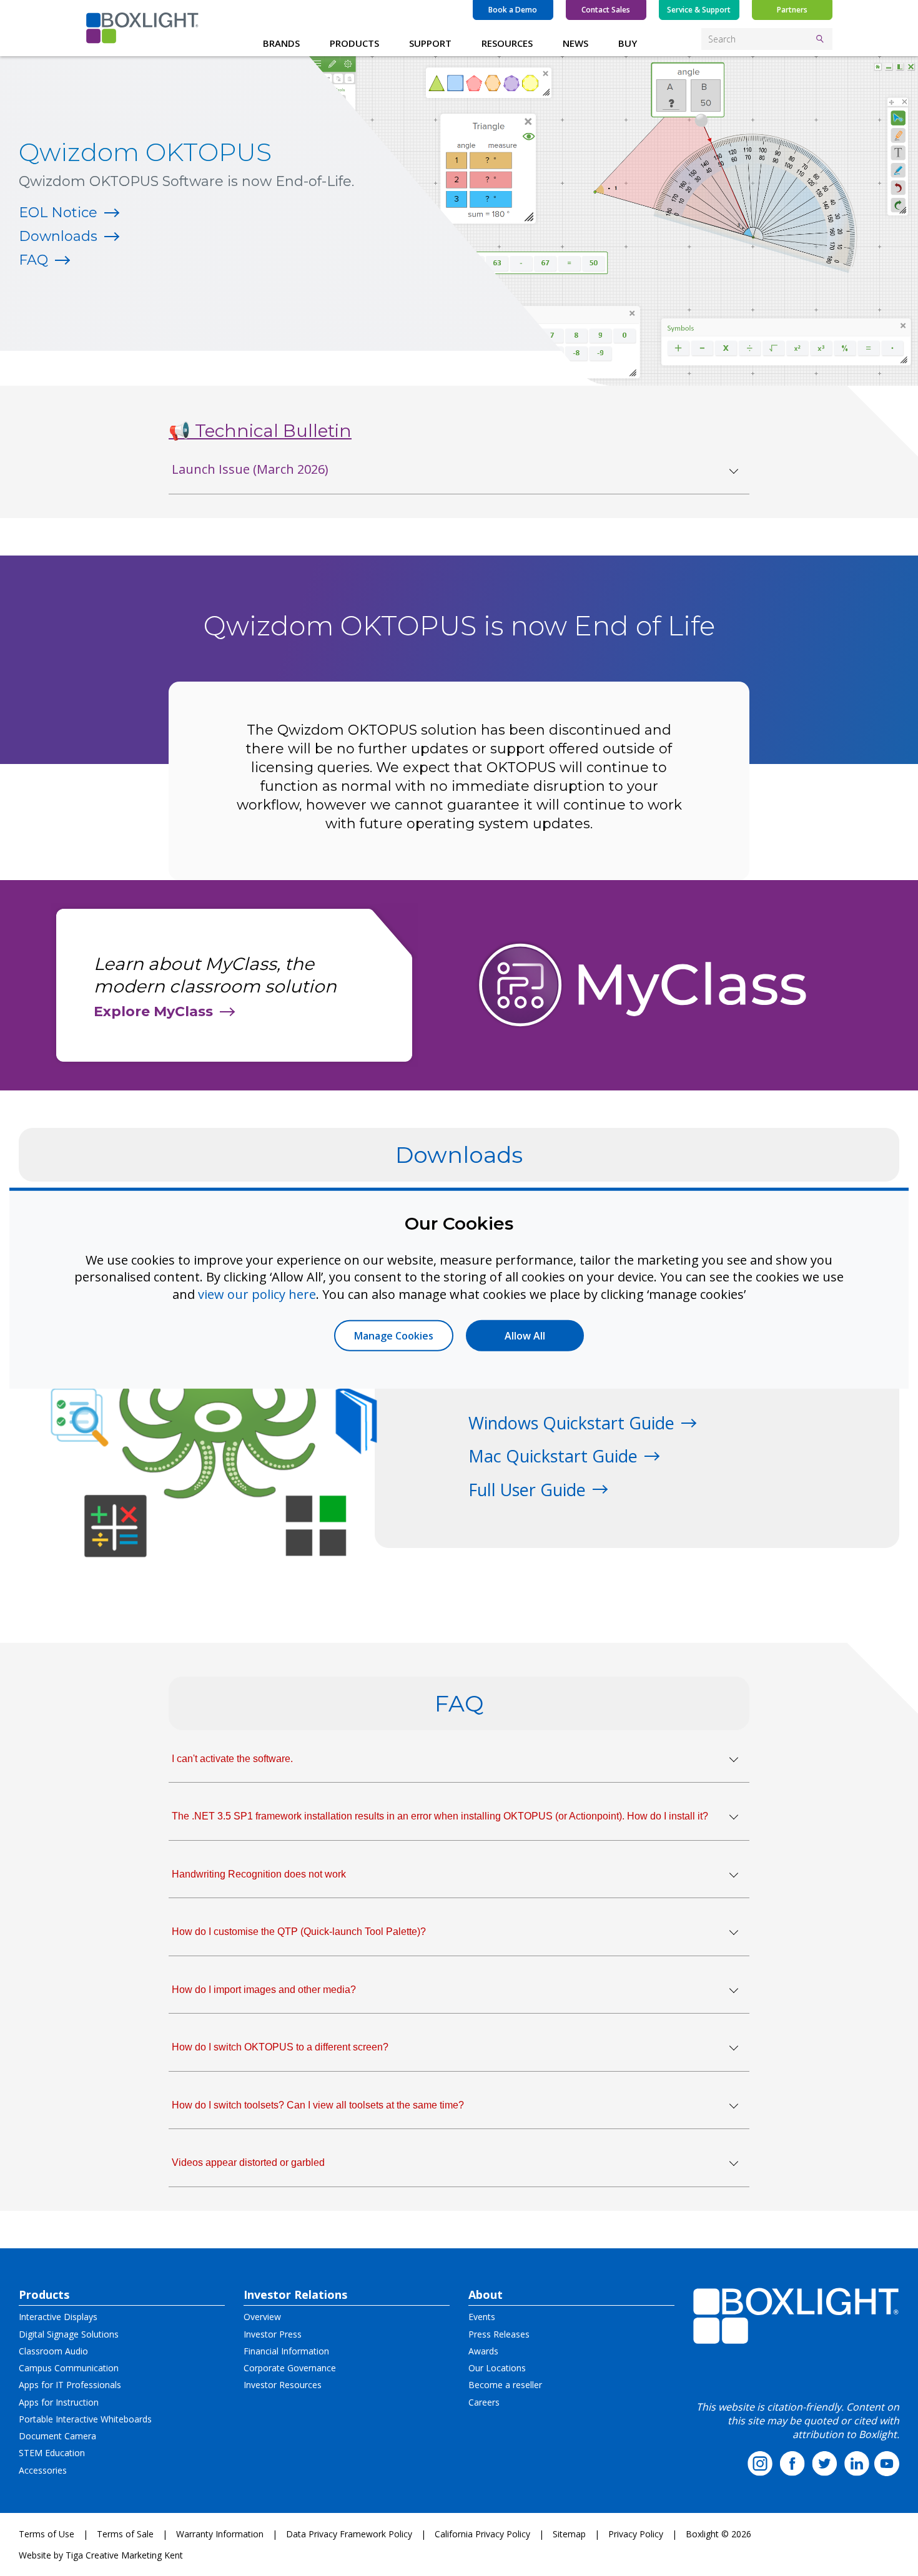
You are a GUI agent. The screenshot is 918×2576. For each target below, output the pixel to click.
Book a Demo (513, 10)
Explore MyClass (153, 1011)
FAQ (33, 260)
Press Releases (499, 2334)
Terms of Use (47, 2534)
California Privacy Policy (482, 2534)
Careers (484, 2402)
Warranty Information (220, 2534)
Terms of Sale (125, 2534)
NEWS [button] (575, 43)
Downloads (58, 236)
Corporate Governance (290, 2368)
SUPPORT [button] (430, 43)
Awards (483, 2351)
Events (482, 2317)
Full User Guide (527, 1490)
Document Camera (57, 2436)
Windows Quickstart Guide (571, 1423)
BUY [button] (628, 43)
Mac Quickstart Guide (553, 1456)
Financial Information (286, 2351)
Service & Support (699, 10)
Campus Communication (69, 2368)
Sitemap (569, 2534)
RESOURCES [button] (507, 43)
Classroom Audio (53, 2351)
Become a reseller (505, 2385)
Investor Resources (283, 2385)
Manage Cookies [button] (394, 1336)
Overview (262, 2317)
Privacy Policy (636, 2534)
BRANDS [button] (281, 43)
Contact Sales (606, 10)
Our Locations (497, 2368)
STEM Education (52, 2453)
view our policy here (257, 1294)
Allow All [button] (525, 1336)
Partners (792, 10)
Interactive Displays (58, 2317)
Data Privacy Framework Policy (349, 2534)
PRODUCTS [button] (354, 43)
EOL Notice (58, 213)
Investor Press (273, 2334)
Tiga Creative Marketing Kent (124, 2555)
